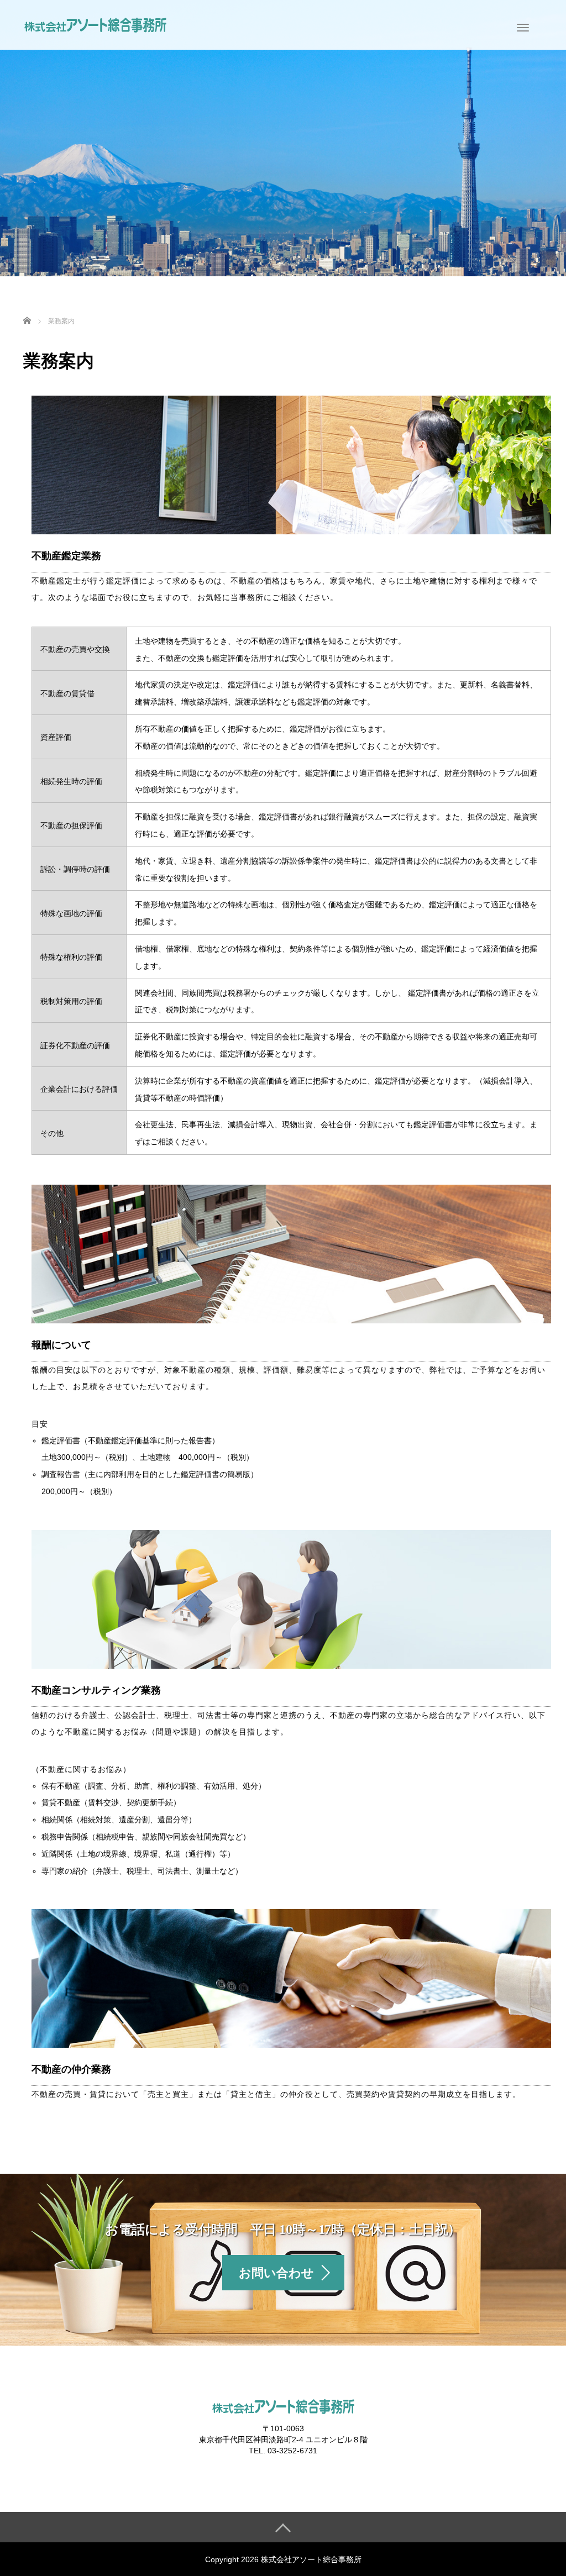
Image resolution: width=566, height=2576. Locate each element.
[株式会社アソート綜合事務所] (95, 24)
